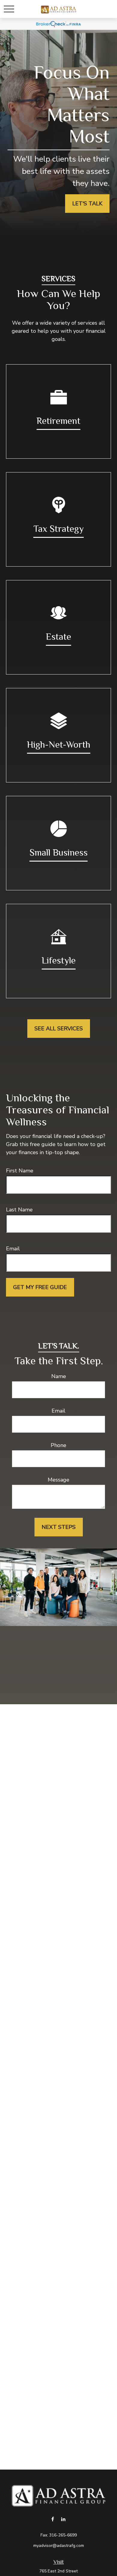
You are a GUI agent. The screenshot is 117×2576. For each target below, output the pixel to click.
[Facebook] (53, 2519)
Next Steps (59, 1527)
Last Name (19, 1210)
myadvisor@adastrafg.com (59, 2546)
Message (58, 1480)
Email (13, 1249)
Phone (58, 1445)
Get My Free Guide (40, 1287)
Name (59, 1376)
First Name (20, 1171)
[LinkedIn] (63, 2519)
